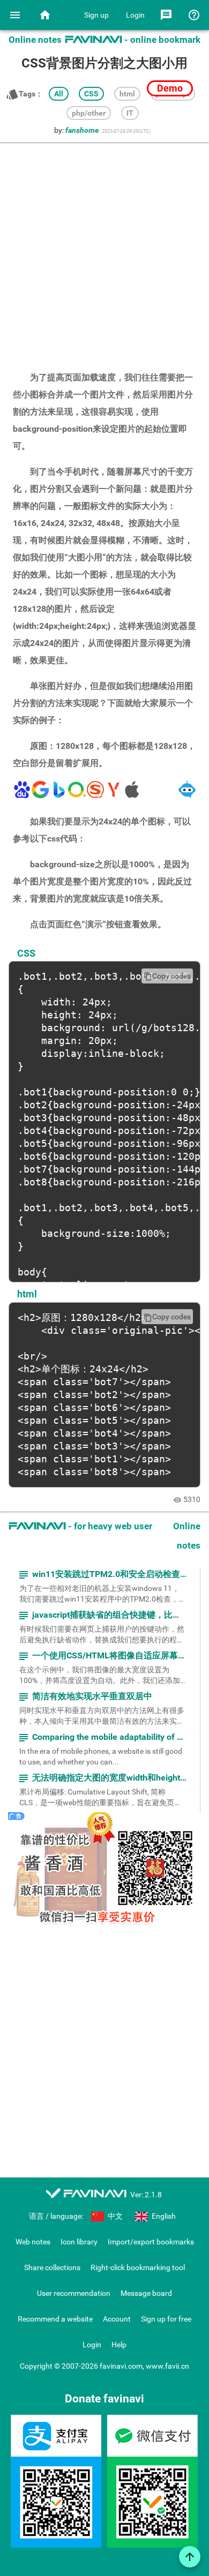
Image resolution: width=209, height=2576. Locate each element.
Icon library (79, 2242)
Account (117, 2319)
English (163, 2216)
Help (119, 2345)
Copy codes (167, 976)
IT (130, 113)
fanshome (82, 130)
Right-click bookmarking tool (138, 2267)
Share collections (52, 2267)
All (59, 94)
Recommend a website (55, 2319)
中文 (114, 2216)
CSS (91, 94)
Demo (170, 88)
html (127, 94)
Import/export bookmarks (151, 2242)
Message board (146, 2293)
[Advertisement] (104, 252)
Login (135, 15)
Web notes (33, 2242)
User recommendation (74, 2293)
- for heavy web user (80, 1526)
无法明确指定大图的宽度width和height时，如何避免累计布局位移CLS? (102, 1778)
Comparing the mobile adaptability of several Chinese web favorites (102, 1737)
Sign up (96, 15)
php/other (89, 113)
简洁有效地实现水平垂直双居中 (85, 1697)
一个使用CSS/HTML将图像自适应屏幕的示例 (102, 1656)
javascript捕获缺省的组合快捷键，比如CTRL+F (102, 1615)
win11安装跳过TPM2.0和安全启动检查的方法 (102, 1575)
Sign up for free (166, 2319)
